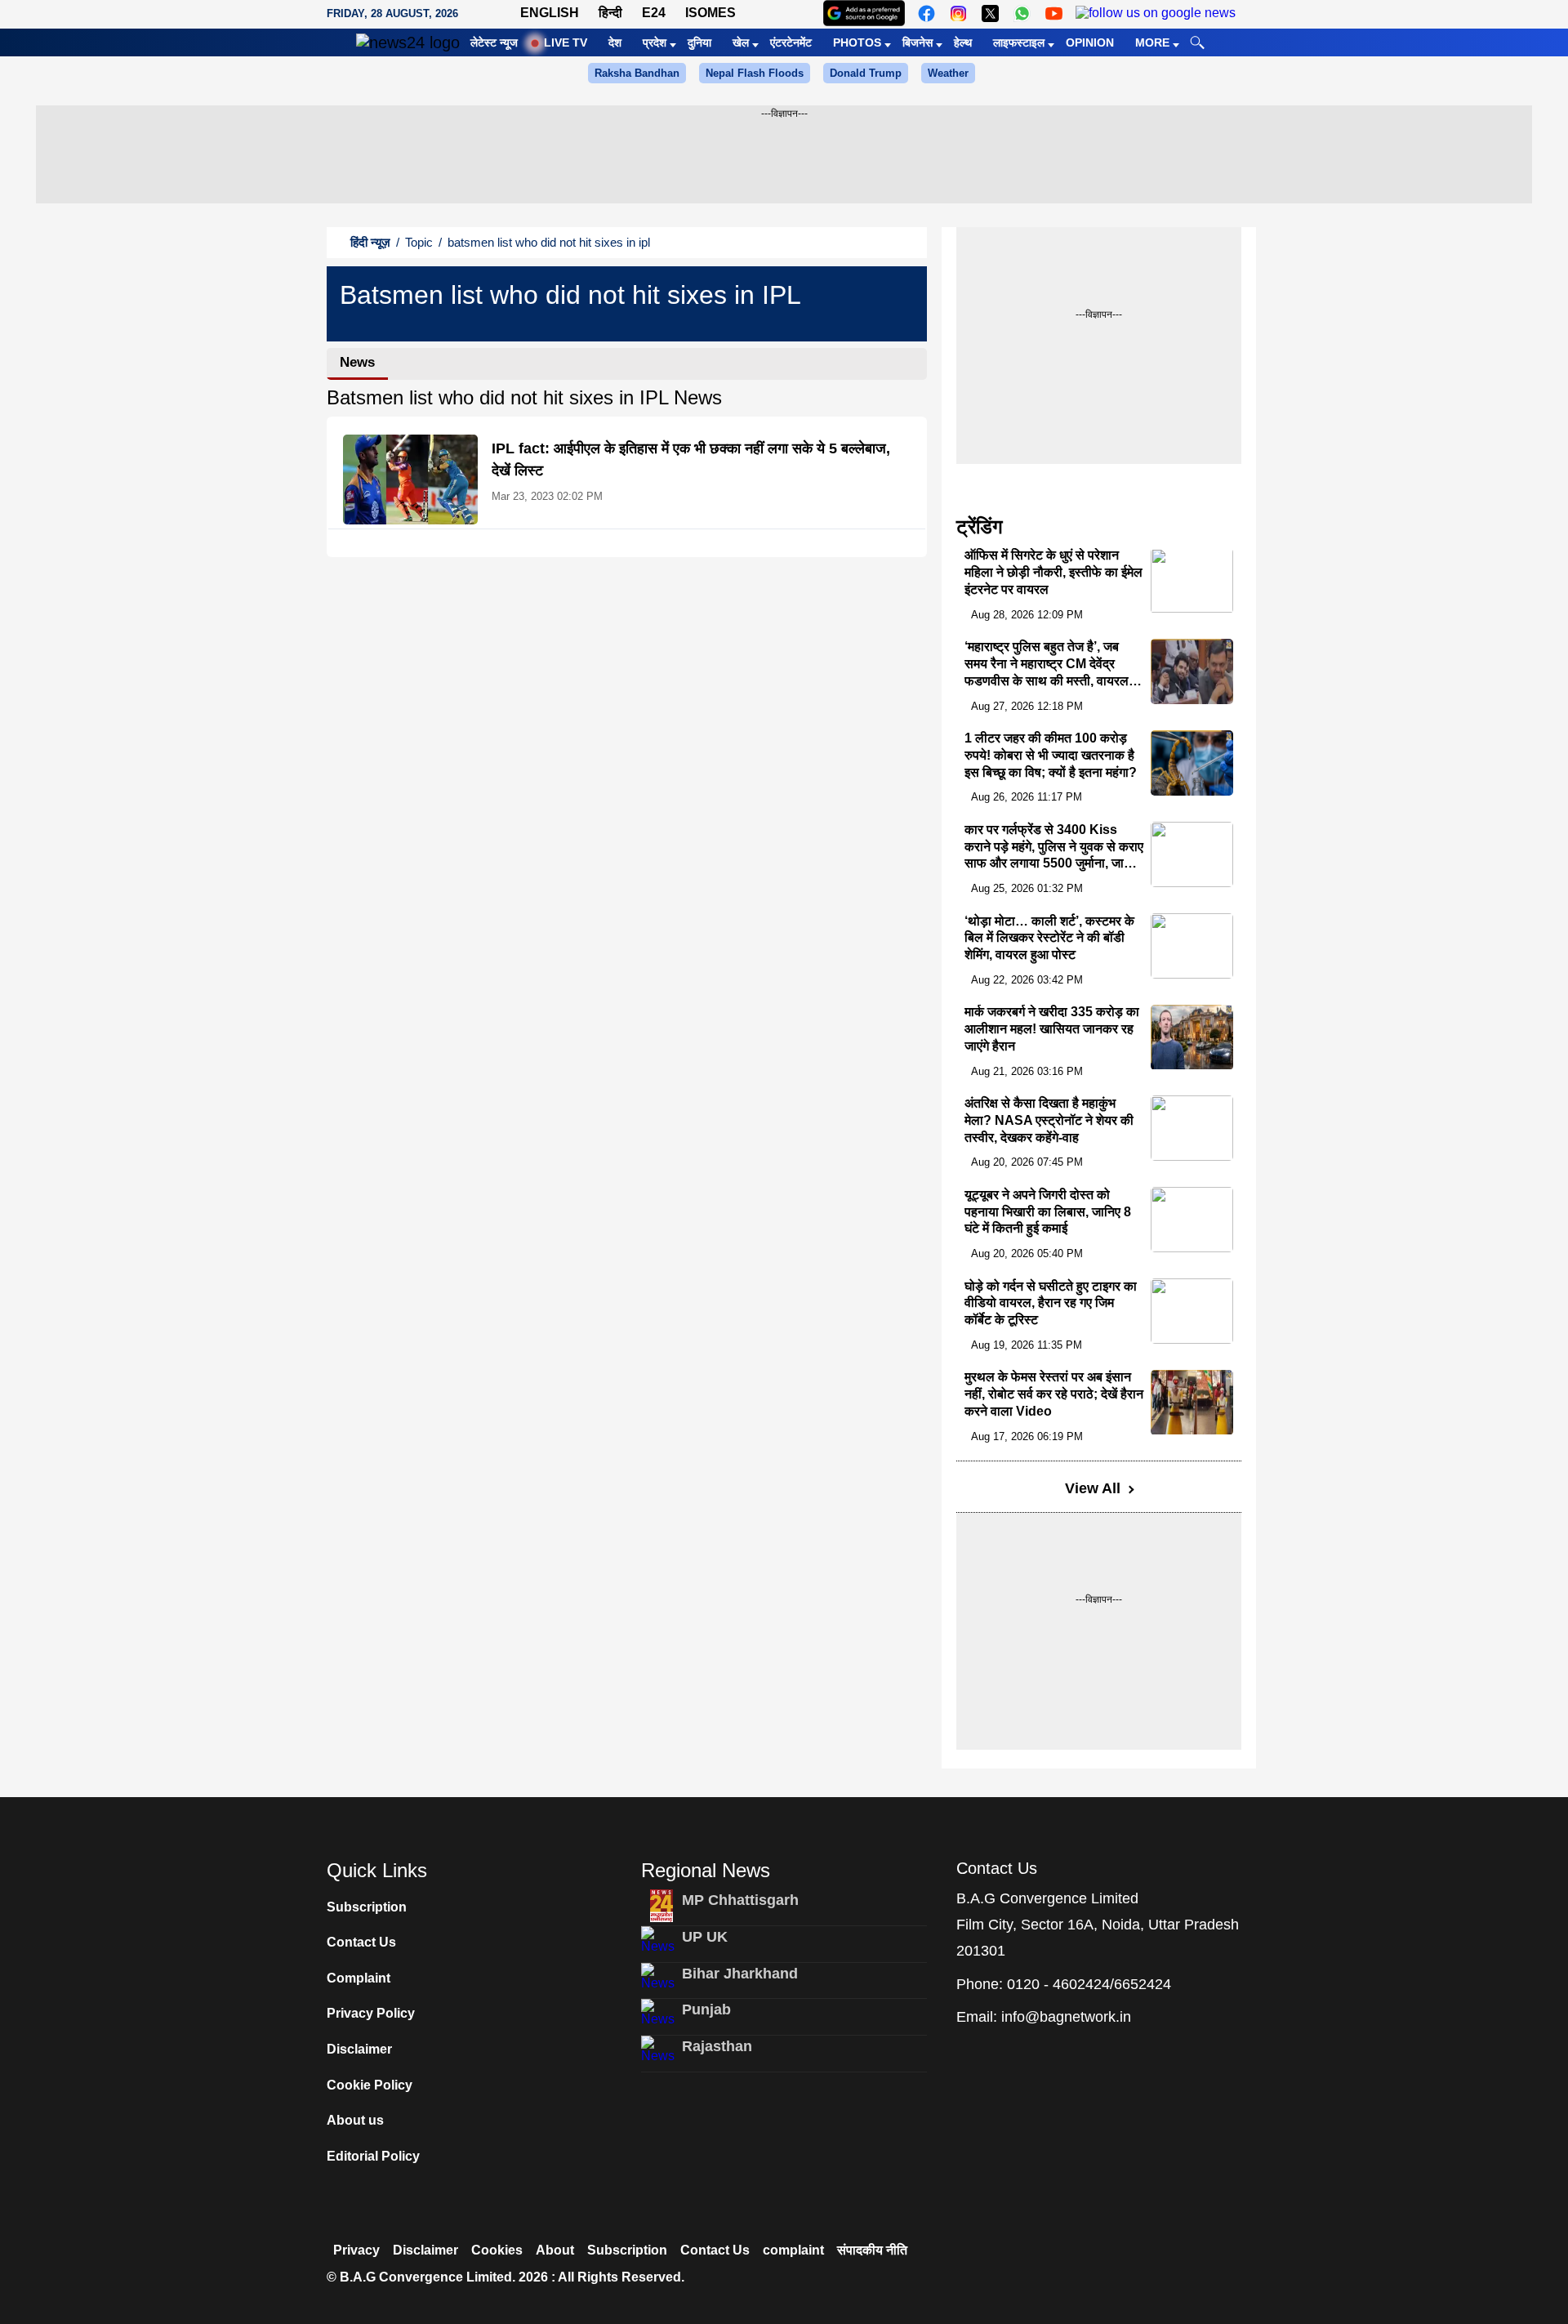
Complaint (359, 1978)
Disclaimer (359, 2049)
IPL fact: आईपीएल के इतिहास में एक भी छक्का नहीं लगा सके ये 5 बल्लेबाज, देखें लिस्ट (691, 459)
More (1152, 42)
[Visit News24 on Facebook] (927, 13)
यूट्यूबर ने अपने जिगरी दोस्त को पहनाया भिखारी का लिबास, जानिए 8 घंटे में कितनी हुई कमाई (1048, 1212)
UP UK (705, 1937)
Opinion (1090, 42)
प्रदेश (655, 42)
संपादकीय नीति (872, 2250)
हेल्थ (963, 42)
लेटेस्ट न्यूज (494, 42)
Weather (948, 73)
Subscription (367, 1907)
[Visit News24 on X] (990, 13)
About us (355, 2120)
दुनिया (699, 42)
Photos (857, 42)
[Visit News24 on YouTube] (1054, 13)
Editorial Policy (373, 2156)
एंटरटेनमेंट (791, 42)
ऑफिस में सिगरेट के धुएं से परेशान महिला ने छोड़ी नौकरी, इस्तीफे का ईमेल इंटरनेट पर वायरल (1053, 573)
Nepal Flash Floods (755, 73)
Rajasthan (717, 2046)
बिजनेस (918, 42)
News (357, 362)
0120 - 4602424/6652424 (1089, 1984)
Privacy (356, 2250)
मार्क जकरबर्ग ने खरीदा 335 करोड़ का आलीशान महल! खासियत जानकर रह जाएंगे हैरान (1052, 1030)
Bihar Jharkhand (740, 1974)
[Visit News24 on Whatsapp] (1022, 13)
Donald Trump (866, 73)
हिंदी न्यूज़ (370, 242)
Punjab (706, 2010)
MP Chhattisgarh (740, 1900)
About (555, 2250)
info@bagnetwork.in (1066, 2017)
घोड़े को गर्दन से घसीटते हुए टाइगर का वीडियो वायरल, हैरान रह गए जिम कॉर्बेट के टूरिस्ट (1051, 1303)
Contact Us (361, 1942)
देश (615, 42)
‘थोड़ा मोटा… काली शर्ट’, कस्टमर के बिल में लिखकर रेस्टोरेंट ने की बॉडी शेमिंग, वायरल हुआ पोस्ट (1049, 938)
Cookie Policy (370, 2085)
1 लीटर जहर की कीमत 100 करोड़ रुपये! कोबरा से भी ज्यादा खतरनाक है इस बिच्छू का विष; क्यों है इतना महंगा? (1051, 755)
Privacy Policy (371, 2013)
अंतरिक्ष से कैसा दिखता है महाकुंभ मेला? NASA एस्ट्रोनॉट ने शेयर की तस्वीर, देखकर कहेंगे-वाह (1049, 1120)
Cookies (497, 2250)
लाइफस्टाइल (1019, 42)
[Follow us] (1156, 13)
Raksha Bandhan (637, 73)
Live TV (566, 42)
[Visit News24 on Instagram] (958, 13)
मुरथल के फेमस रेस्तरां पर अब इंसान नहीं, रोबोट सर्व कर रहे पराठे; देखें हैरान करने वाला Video (1054, 1395)
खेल (741, 42)
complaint (793, 2250)
